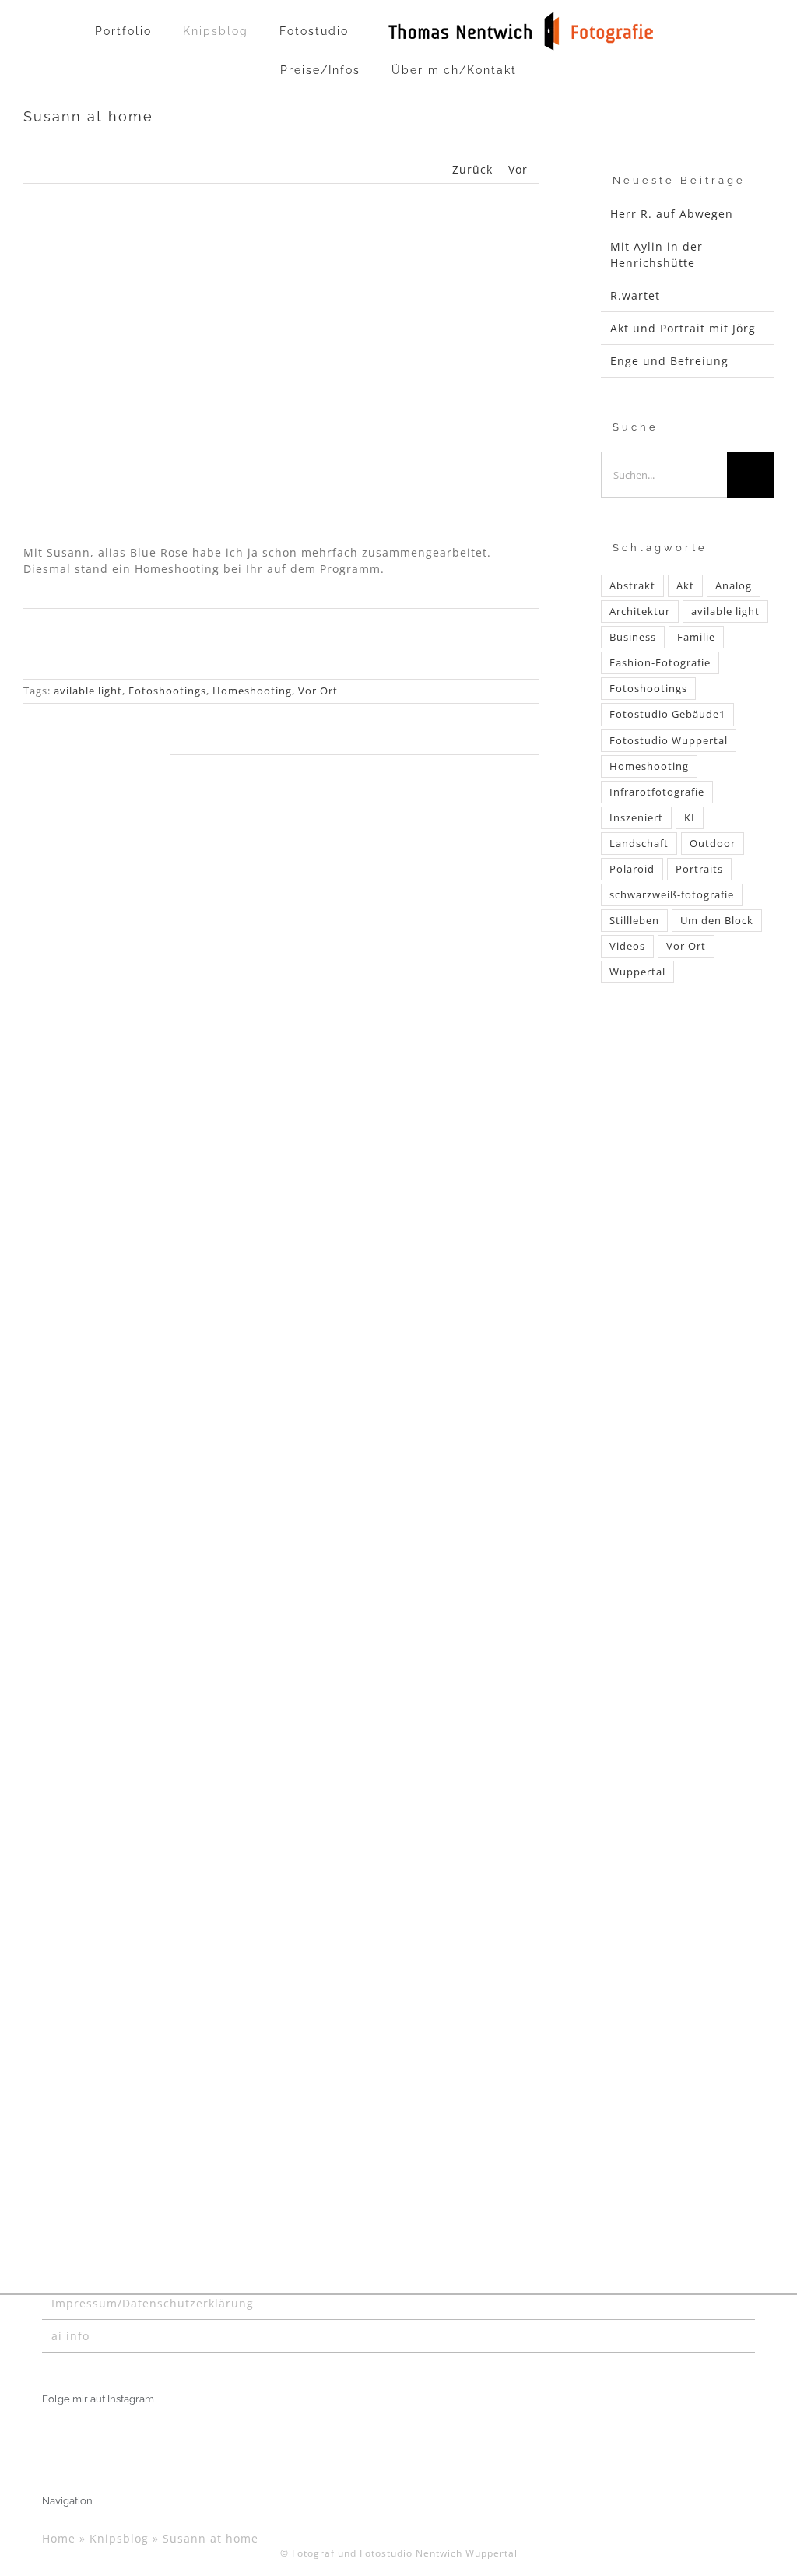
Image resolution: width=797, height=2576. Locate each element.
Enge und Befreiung (669, 361)
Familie (696, 637)
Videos (627, 946)
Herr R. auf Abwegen (672, 214)
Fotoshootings (167, 691)
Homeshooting (252, 691)
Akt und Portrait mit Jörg (683, 328)
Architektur (640, 611)
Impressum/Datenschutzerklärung (153, 2303)
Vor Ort (318, 691)
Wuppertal (637, 972)
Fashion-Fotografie (660, 663)
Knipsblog (119, 2538)
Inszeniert (636, 818)
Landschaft (639, 843)
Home (59, 2538)
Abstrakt (632, 586)
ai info (70, 2336)
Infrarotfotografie (657, 792)
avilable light (88, 691)
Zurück (472, 169)
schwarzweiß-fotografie (672, 895)
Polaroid (632, 869)
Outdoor (713, 843)
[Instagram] (47, 2437)
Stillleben (634, 921)
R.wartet (635, 295)
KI (690, 818)
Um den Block (717, 921)
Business (633, 637)
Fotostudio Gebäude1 (667, 714)
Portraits (699, 869)
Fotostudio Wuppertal (669, 741)
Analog (734, 586)
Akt (685, 586)
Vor (518, 169)
